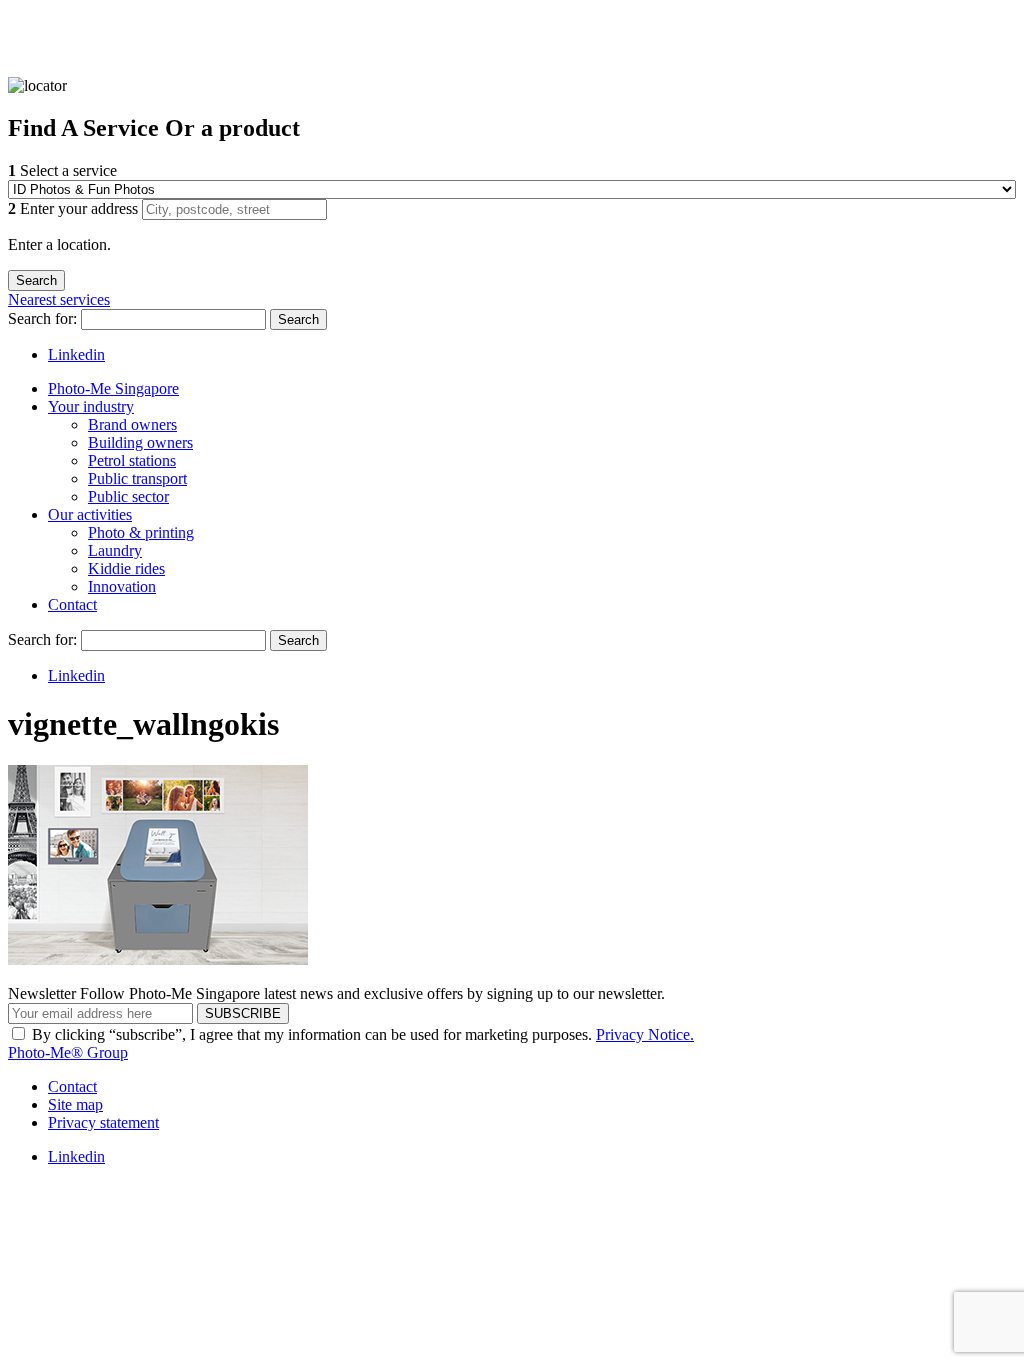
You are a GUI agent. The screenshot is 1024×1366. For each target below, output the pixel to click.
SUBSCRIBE (243, 1013)
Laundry (115, 550)
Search (298, 319)
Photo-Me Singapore (113, 388)
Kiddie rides (126, 568)
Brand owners (132, 424)
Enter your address (75, 208)
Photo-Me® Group (68, 1052)
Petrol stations (132, 460)
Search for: (44, 318)
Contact (72, 604)
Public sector (128, 496)
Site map (75, 1104)
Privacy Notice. (645, 1034)
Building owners (140, 442)
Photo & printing (141, 532)
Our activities (90, 514)
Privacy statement (103, 1122)
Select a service (62, 170)
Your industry (91, 406)
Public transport (137, 478)
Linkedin (76, 354)
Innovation (122, 586)
